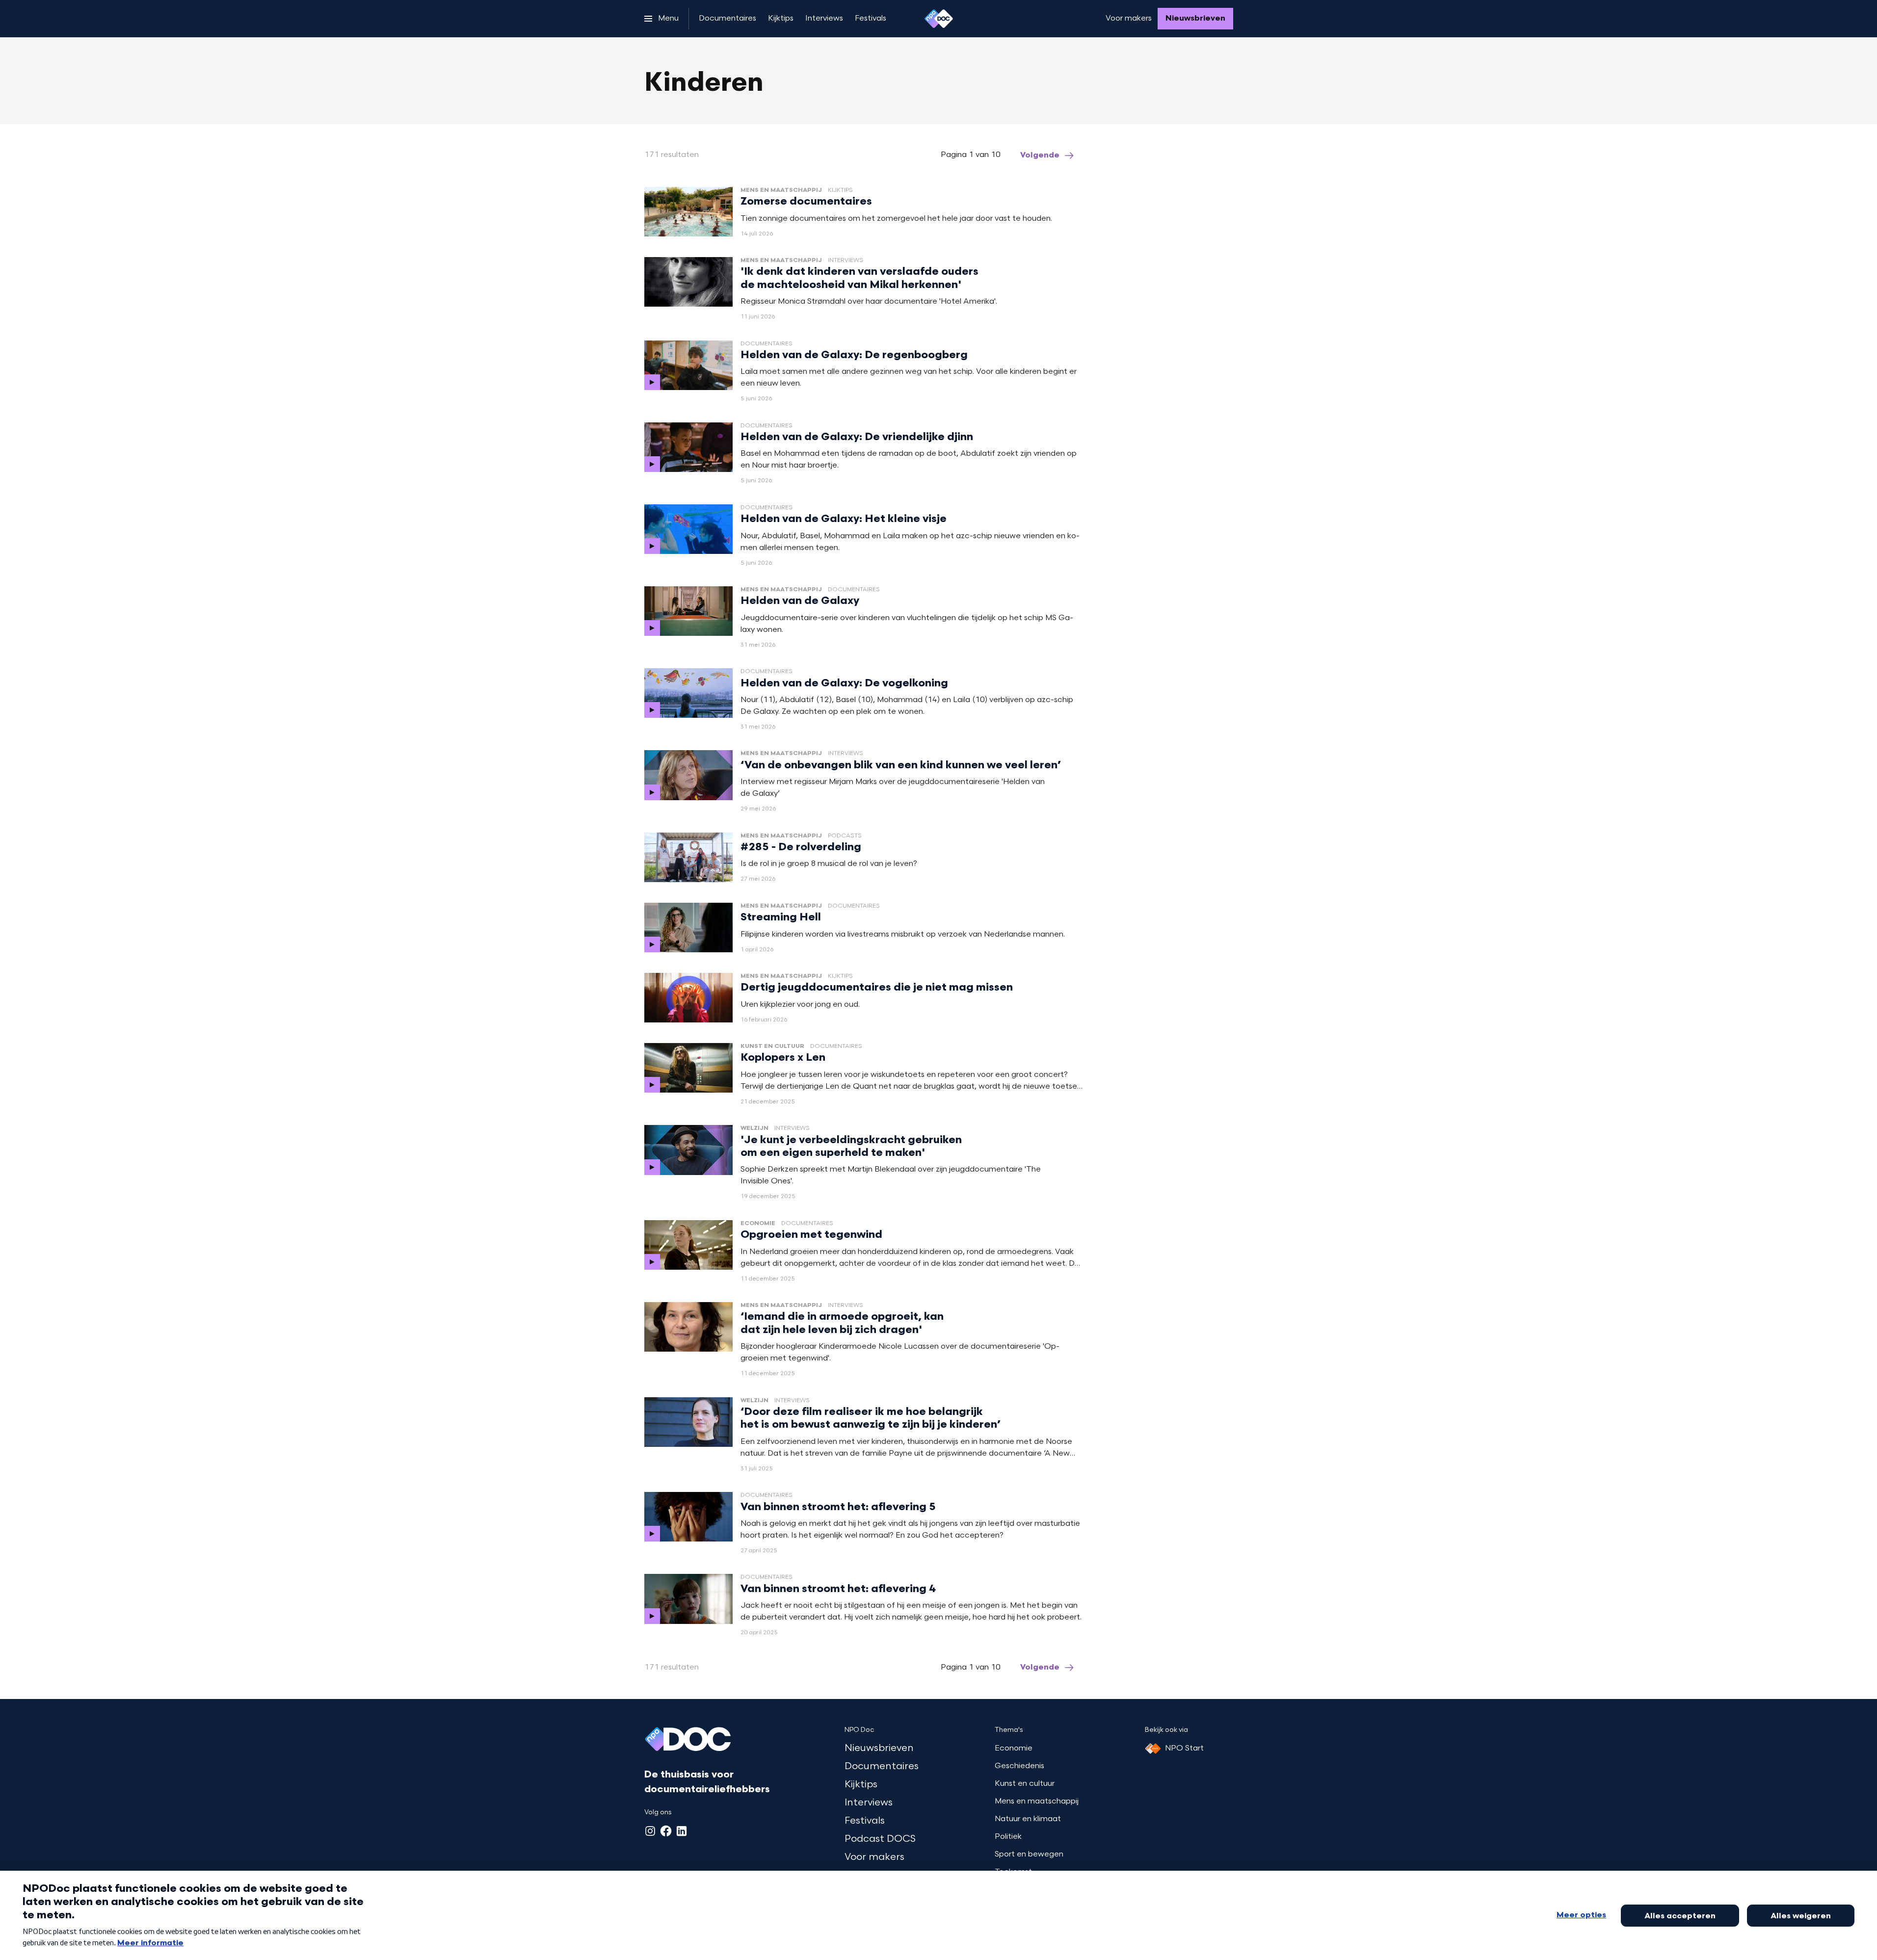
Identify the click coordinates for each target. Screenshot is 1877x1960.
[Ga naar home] (939, 19)
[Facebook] (666, 1831)
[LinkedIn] (682, 1831)
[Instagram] (650, 1831)
